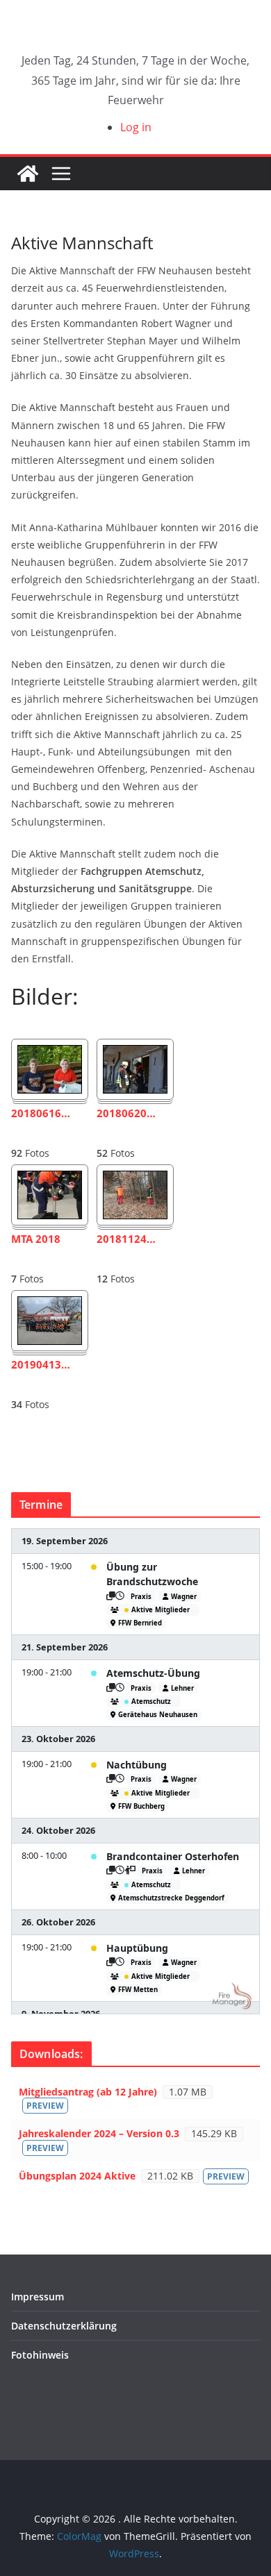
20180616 (41, 1113)
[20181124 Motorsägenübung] (135, 1180)
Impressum (38, 2297)
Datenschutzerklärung (64, 2326)
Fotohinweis (40, 2355)
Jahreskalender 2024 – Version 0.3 (99, 2133)
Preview (45, 2106)
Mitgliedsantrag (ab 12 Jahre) (88, 2092)
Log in (136, 127)
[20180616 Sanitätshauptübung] (50, 1055)
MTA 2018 (36, 1239)
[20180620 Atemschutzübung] (135, 1055)
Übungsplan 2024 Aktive (77, 2176)
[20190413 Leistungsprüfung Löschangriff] (50, 1306)
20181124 (126, 1239)
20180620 (126, 1113)
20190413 (41, 1365)
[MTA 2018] (50, 1180)
